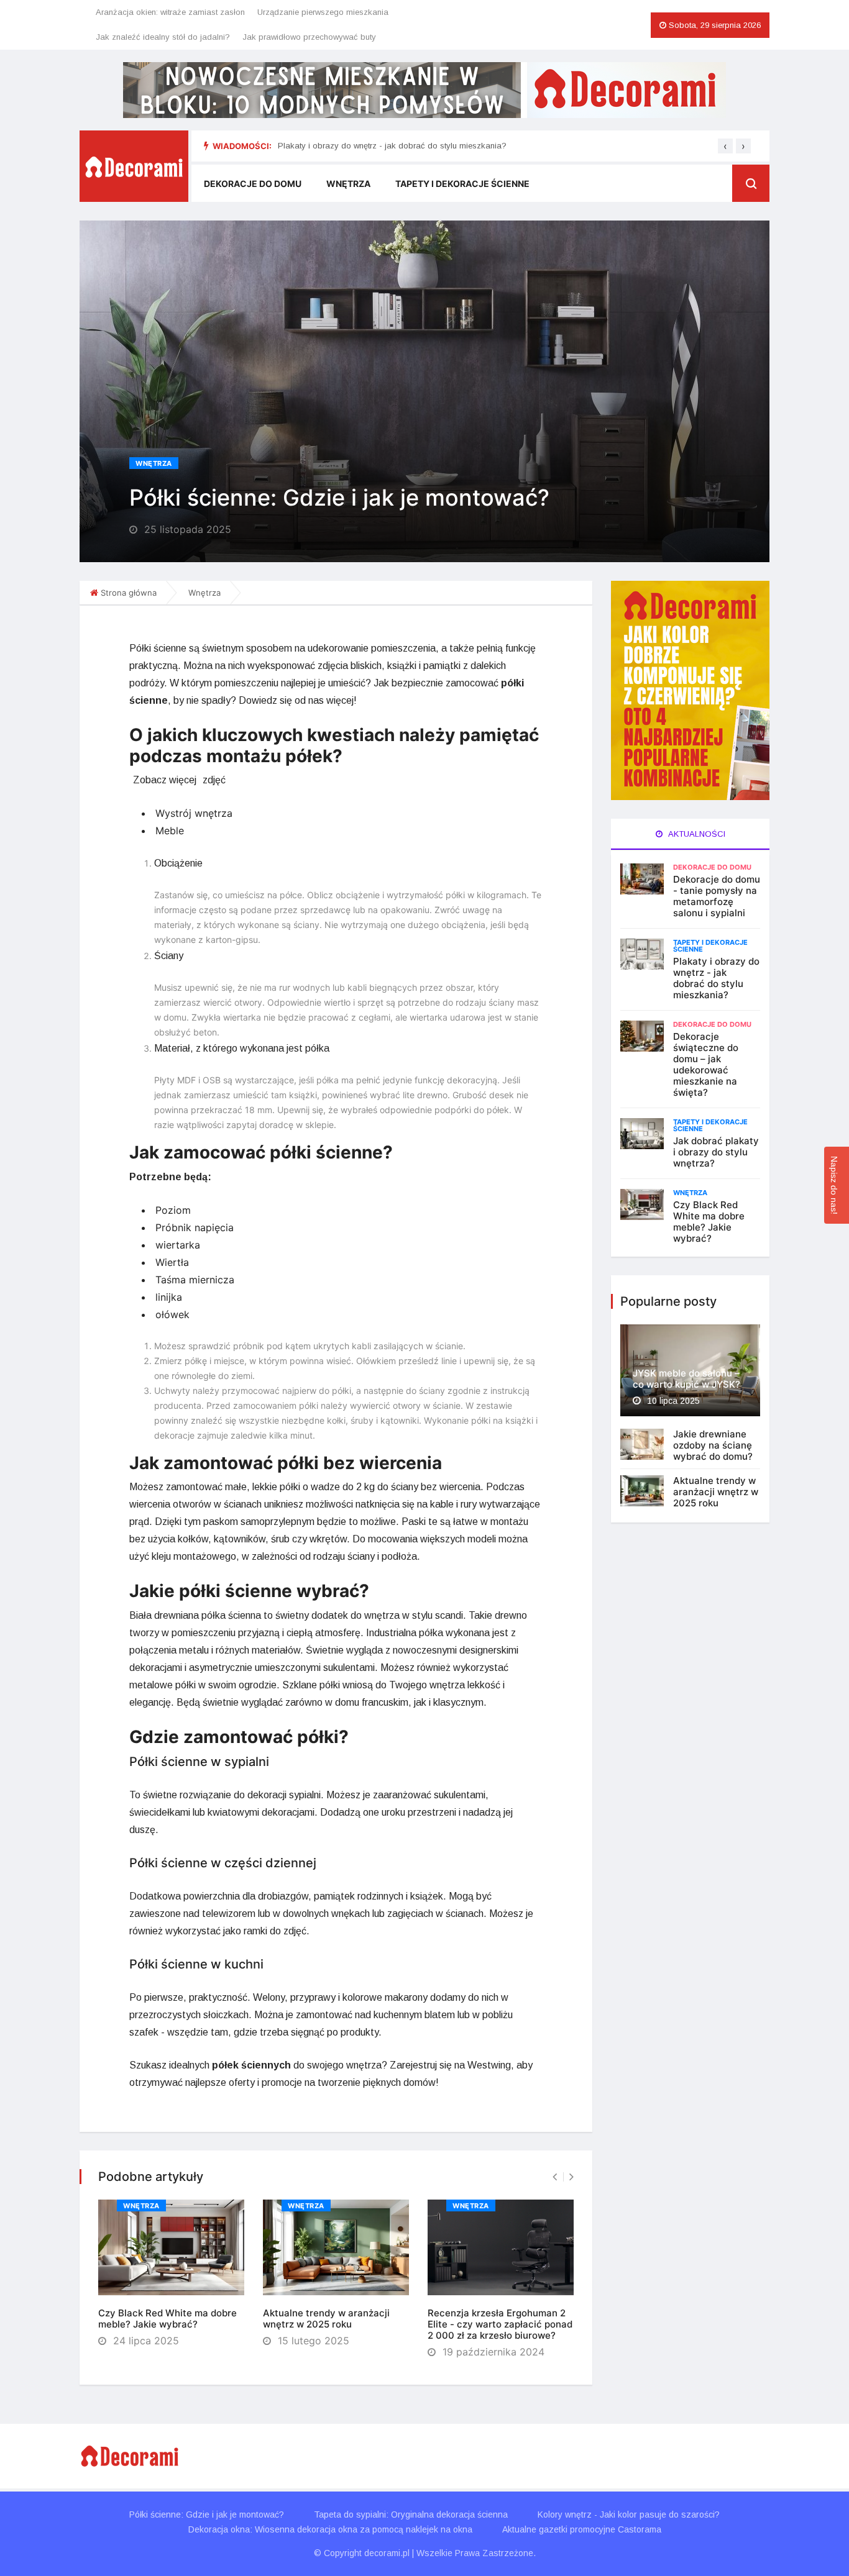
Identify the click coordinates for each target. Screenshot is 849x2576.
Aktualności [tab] (696, 834)
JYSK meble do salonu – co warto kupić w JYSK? (686, 1379)
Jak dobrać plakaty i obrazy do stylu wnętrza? (716, 1152)
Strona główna (129, 593)
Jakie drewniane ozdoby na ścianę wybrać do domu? (713, 1445)
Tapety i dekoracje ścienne (462, 184)
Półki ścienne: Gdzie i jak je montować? (207, 2515)
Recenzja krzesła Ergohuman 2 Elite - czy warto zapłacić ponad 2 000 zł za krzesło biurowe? (500, 2324)
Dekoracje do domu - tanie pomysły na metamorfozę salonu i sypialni (717, 896)
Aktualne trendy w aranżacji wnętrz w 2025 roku (326, 2319)
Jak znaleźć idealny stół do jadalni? (163, 37)
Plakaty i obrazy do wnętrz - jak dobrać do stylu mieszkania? (392, 146)
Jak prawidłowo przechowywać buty (309, 37)
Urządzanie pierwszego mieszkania (323, 12)
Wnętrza (348, 184)
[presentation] (725, 146)
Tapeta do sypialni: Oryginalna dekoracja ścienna (411, 2515)
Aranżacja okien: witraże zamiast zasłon (170, 12)
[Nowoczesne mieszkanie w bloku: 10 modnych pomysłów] (424, 90)
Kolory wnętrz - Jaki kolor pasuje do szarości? (629, 2515)
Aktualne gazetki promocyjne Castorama (582, 2529)
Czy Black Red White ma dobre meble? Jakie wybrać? (168, 2319)
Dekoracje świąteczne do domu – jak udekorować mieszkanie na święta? (706, 1064)
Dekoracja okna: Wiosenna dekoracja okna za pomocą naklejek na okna (330, 2529)
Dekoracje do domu (253, 184)
